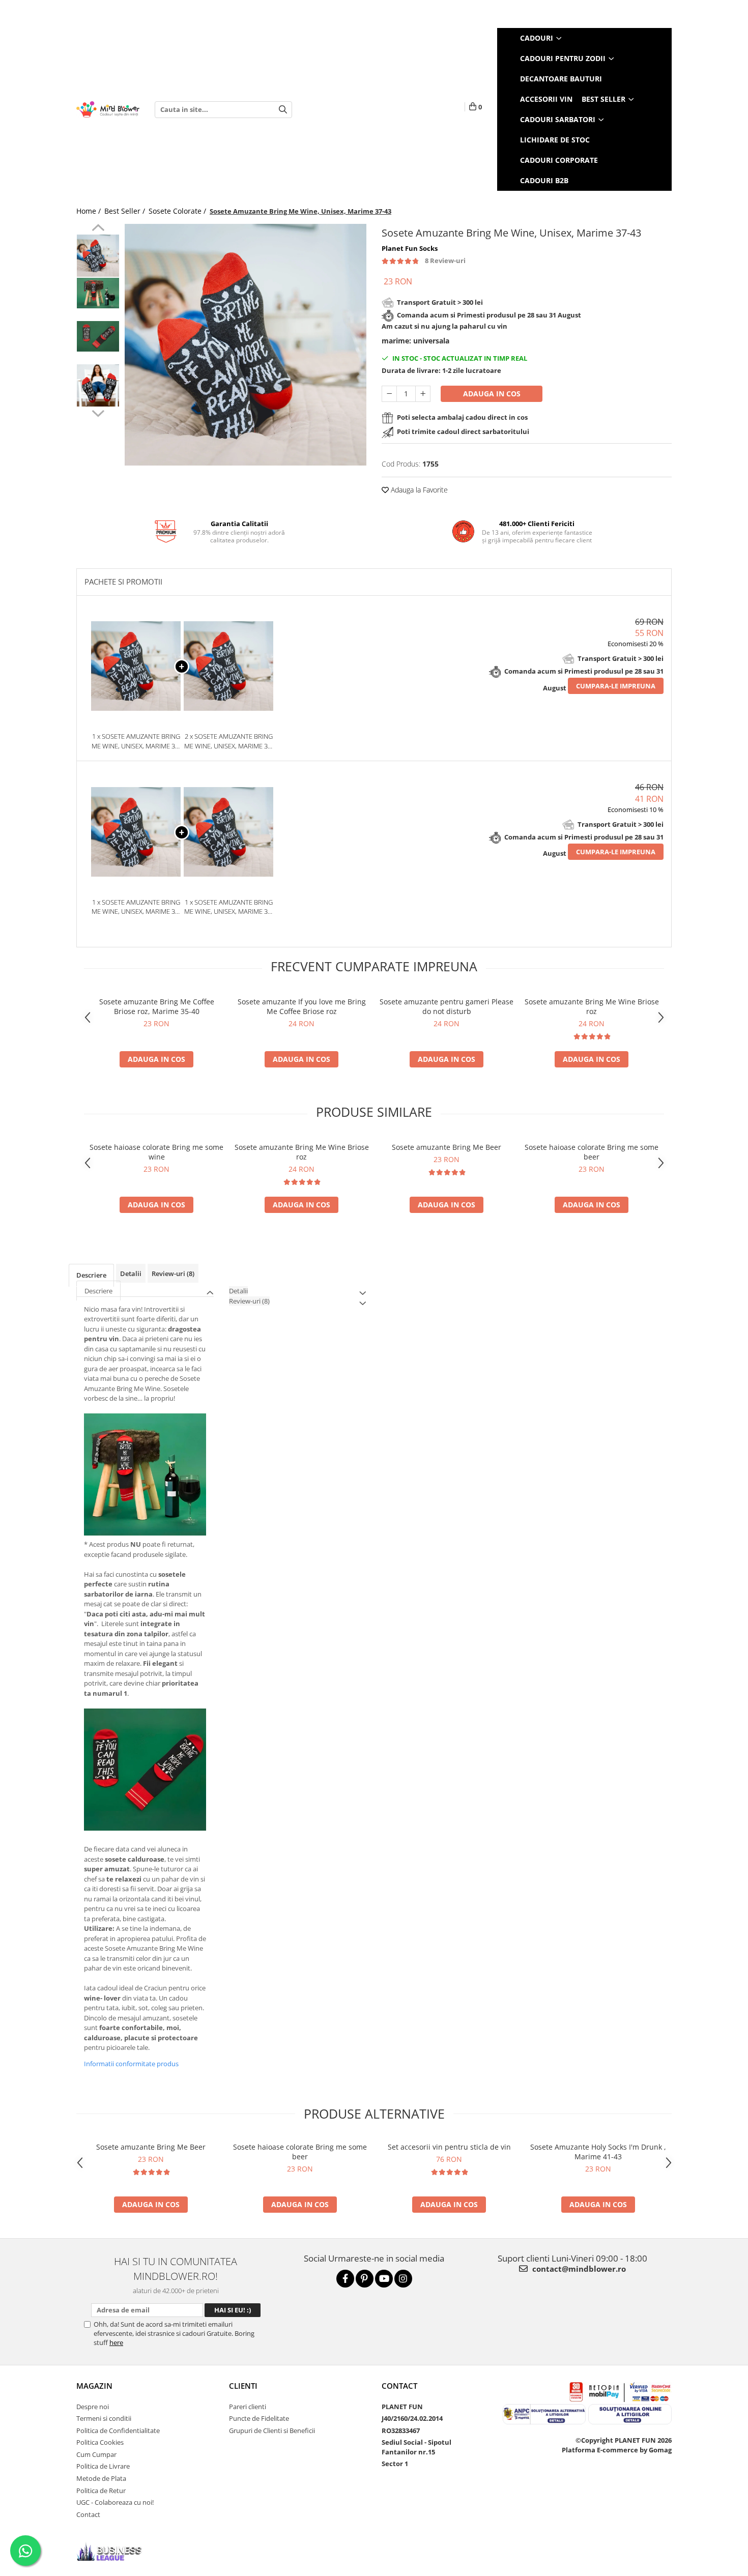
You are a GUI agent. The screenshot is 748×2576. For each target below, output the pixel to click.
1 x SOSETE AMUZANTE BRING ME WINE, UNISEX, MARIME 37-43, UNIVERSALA (229, 907)
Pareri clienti (248, 2407)
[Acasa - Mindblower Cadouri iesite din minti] (108, 110)
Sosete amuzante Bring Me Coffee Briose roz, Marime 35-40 (157, 1006)
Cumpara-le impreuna (616, 686)
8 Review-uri (445, 261)
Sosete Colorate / (178, 211)
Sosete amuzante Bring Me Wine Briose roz (592, 1006)
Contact (88, 2514)
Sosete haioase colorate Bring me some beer (592, 1152)
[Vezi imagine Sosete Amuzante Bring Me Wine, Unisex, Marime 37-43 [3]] (98, 385)
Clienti (243, 2386)
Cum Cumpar (96, 2454)
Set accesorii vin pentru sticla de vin (449, 2147)
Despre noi (93, 2407)
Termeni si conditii (104, 2418)
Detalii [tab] (131, 1273)
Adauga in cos (492, 394)
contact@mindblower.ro (578, 2269)
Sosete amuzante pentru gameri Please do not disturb (447, 1006)
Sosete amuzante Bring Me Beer (447, 1147)
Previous (98, 229)
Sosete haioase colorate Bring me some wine (156, 1152)
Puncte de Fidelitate (259, 2418)
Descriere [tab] (91, 1275)
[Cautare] (283, 110)
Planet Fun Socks (410, 248)
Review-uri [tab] (173, 1273)
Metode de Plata (101, 2478)
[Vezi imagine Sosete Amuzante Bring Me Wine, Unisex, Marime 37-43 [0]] (98, 256)
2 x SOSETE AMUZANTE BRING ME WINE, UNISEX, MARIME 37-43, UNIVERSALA (229, 741)
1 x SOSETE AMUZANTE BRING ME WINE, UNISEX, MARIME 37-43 (136, 741)
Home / (90, 211)
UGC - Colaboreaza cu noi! (115, 2502)
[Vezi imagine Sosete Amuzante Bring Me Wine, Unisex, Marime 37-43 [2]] (98, 336)
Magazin (94, 2386)
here (116, 2342)
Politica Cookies (100, 2442)
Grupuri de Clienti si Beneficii (272, 2430)
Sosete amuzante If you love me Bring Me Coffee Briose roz (302, 1006)
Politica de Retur (101, 2491)
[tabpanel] (246, 345)
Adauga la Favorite (418, 490)
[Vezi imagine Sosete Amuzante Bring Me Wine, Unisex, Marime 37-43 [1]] (98, 293)
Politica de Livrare (103, 2466)
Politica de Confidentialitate (118, 2430)
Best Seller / (126, 211)
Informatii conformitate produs (131, 2064)
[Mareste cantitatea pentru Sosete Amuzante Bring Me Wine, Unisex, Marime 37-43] (423, 394)
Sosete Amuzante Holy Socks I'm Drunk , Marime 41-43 (598, 2152)
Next (98, 412)
